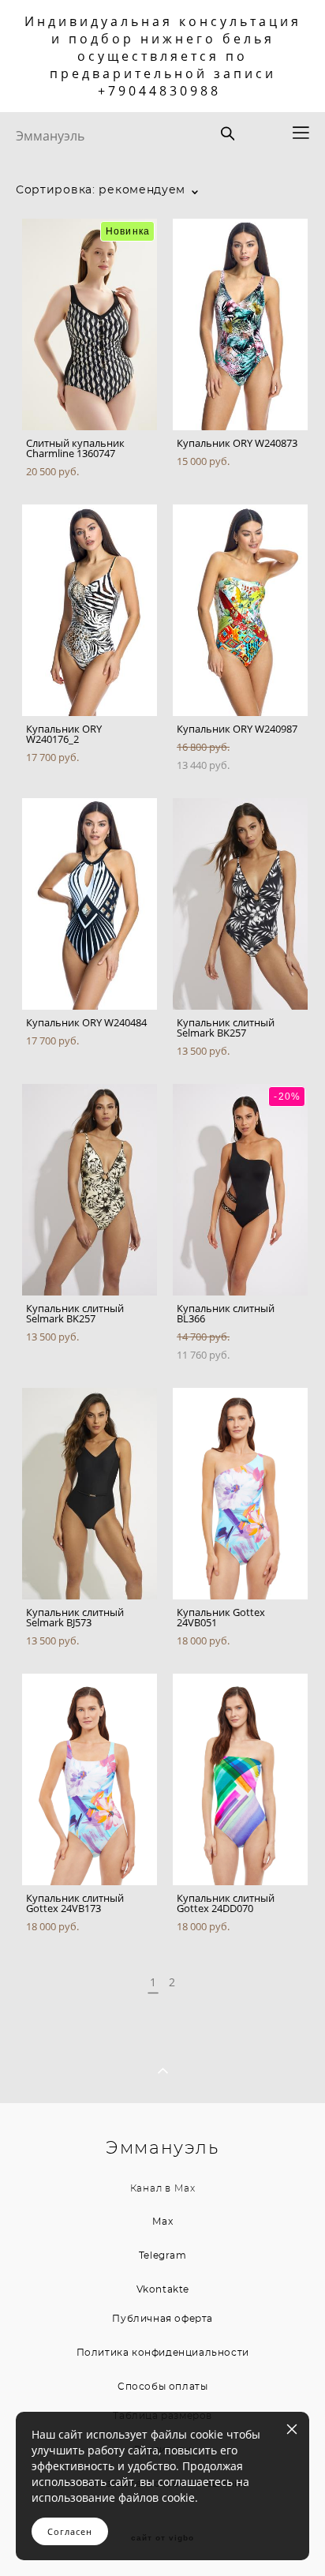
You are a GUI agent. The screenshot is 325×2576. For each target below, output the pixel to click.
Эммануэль (50, 136)
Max (185, 2189)
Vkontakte (163, 2289)
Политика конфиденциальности (163, 2353)
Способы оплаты (162, 2387)
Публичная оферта (162, 2319)
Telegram (163, 2255)
